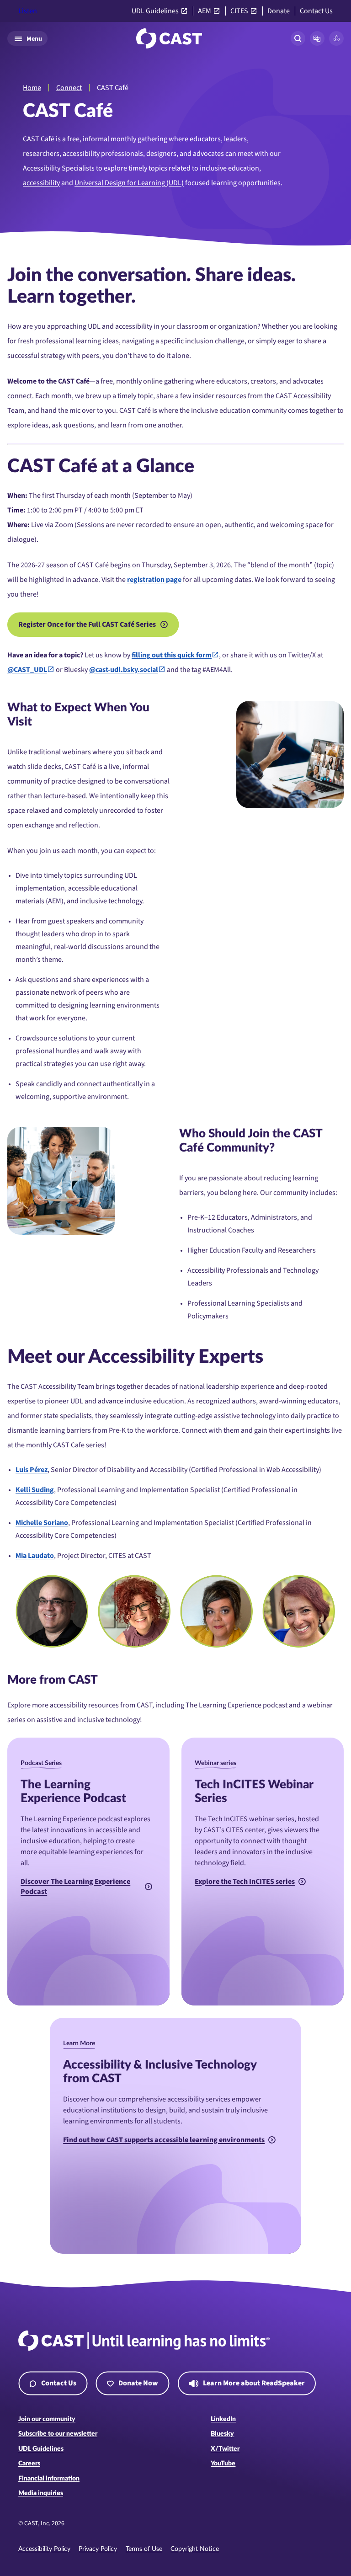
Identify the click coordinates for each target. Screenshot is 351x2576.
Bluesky (222, 2434)
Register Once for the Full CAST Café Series (87, 624)
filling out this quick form (172, 655)
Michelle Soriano (42, 1523)
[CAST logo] (169, 38)
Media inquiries (41, 2493)
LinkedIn (223, 2419)
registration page (154, 580)
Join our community (47, 2419)
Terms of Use (144, 2549)
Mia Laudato (35, 1556)
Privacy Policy (98, 2549)
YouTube (223, 2464)
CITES (239, 11)
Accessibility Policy (44, 2549)
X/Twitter (225, 2449)
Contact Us (316, 11)
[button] (317, 38)
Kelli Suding (35, 1490)
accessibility (41, 183)
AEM (205, 11)
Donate (279, 11)
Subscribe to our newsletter (58, 2434)
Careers (29, 2464)
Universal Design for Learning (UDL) (129, 183)
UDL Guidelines (155, 11)
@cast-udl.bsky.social (124, 670)
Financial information (49, 2479)
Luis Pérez (32, 1470)
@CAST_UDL (27, 670)
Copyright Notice (195, 2549)
